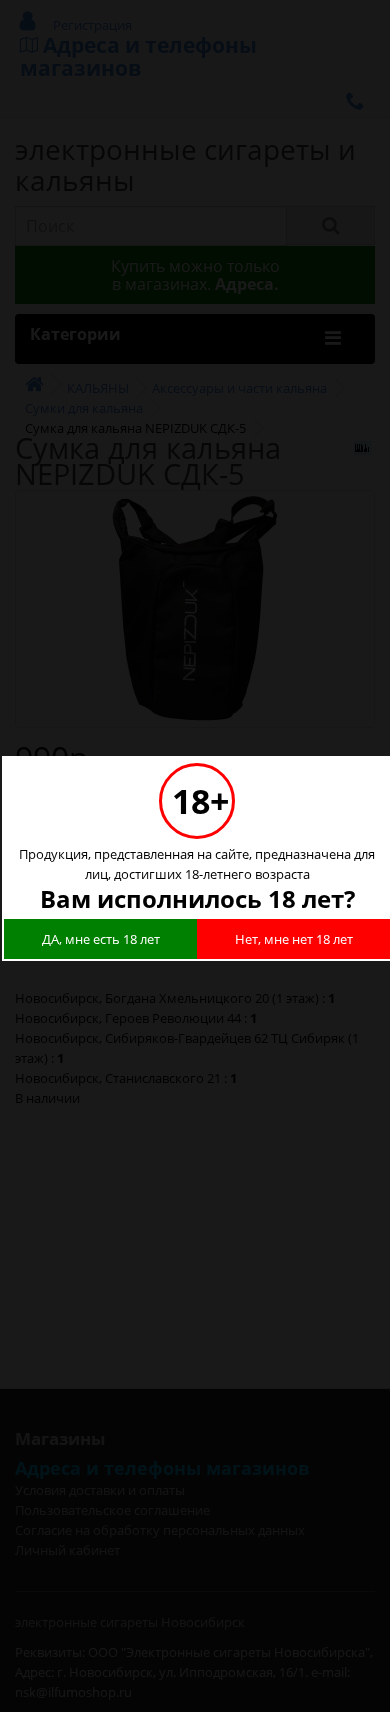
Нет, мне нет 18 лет (294, 939)
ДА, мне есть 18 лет (101, 939)
